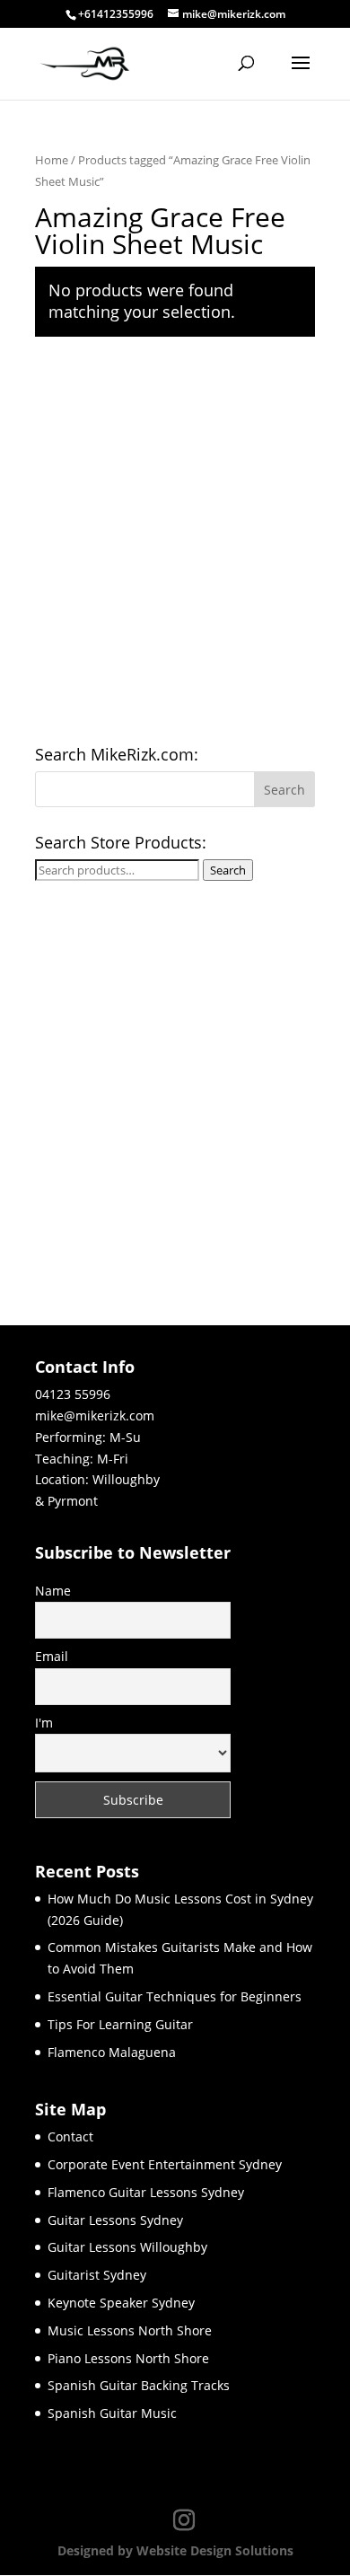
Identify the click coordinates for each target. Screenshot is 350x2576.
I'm (44, 1723)
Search (228, 870)
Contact (70, 2136)
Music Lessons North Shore (130, 2330)
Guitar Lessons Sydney (115, 2220)
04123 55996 (73, 1394)
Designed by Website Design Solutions (175, 2550)
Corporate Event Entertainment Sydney (165, 2164)
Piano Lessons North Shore (128, 2358)
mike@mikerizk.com (95, 1415)
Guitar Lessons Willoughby (127, 2247)
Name (53, 1591)
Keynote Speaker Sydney (121, 2303)
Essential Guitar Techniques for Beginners (175, 1996)
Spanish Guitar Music (112, 2413)
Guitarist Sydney (97, 2275)
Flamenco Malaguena (112, 2052)
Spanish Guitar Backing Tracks (139, 2385)
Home (52, 160)
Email (52, 1656)
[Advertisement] (175, 544)
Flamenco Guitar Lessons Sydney (146, 2192)
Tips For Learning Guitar (120, 2024)
